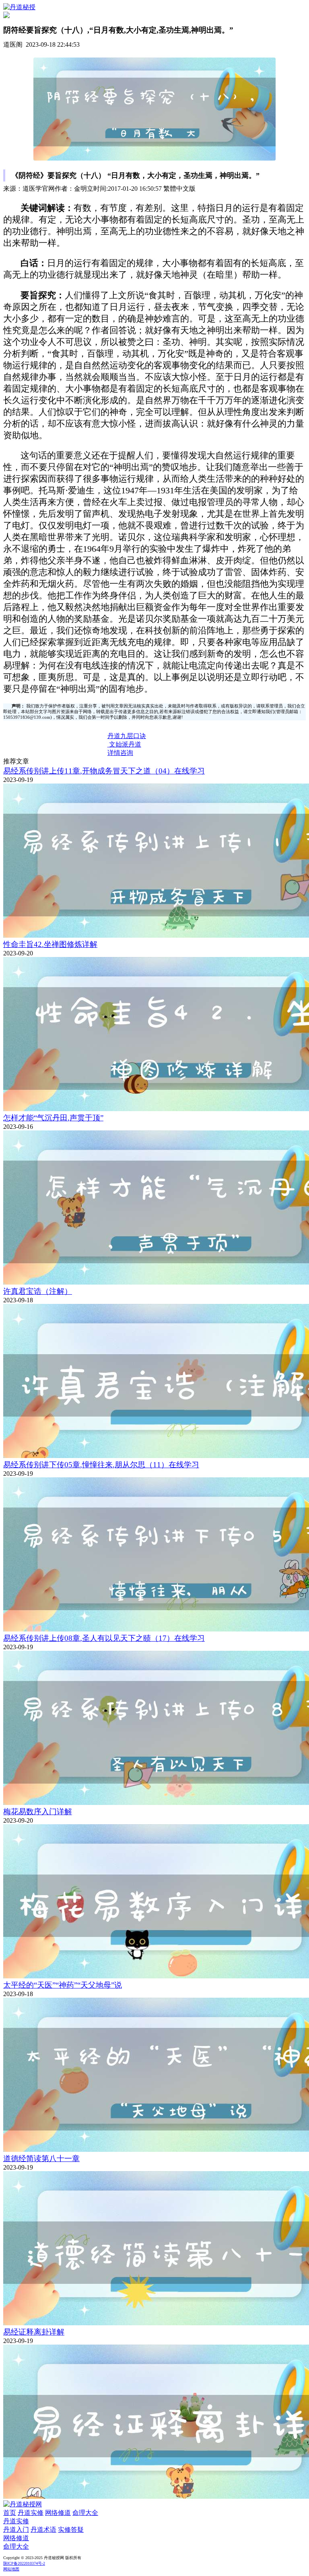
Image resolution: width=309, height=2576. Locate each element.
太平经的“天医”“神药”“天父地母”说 (63, 1985)
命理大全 (85, 2513)
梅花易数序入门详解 (38, 1812)
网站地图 (11, 2569)
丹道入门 (16, 2530)
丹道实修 (31, 2513)
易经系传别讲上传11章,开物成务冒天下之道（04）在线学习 (104, 771)
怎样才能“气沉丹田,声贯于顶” (53, 1118)
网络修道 (58, 2513)
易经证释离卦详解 (34, 2332)
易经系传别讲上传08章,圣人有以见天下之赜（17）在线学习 (104, 1638)
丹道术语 (43, 2530)
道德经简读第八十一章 (41, 2158)
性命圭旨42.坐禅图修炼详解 (50, 944)
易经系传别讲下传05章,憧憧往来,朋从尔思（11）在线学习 (101, 1465)
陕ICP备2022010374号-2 (24, 2563)
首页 (10, 2513)
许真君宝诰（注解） (38, 1291)
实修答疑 (71, 2530)
